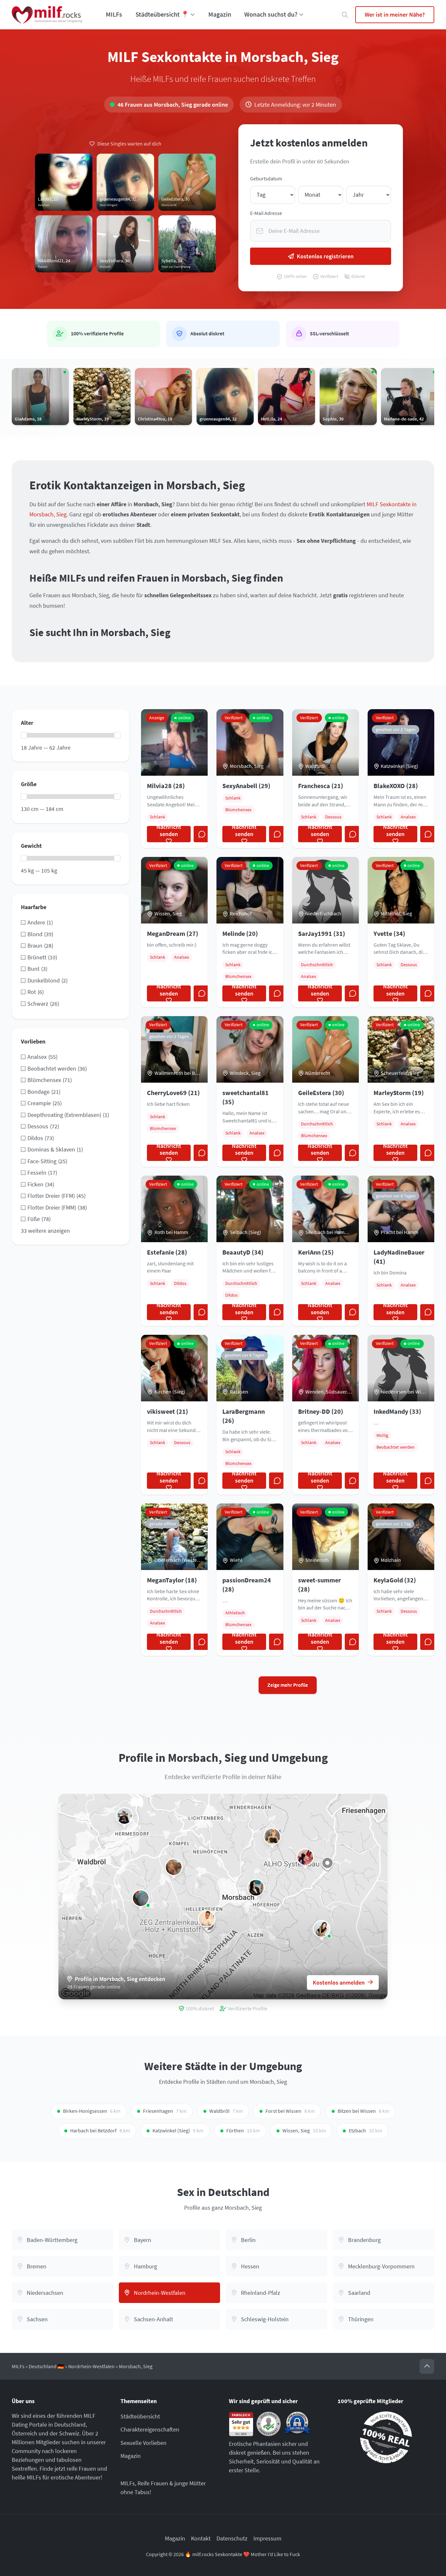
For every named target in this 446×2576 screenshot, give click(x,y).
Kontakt (201, 2538)
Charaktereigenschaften (150, 2429)
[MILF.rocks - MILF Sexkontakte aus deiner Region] (47, 15)
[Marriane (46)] (141, 1898)
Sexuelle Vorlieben (143, 2443)
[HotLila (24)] (305, 1857)
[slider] (24, 735)
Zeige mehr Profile (288, 1685)
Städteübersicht (140, 2416)
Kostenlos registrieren (325, 256)
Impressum (267, 2538)
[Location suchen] (345, 15)
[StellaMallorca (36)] (272, 1837)
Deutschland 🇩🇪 (46, 2366)
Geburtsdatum (266, 179)
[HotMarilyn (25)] (207, 1919)
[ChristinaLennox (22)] (174, 1867)
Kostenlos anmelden (339, 1982)
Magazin (220, 14)
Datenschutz (232, 2538)
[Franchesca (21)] (322, 1929)
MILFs (114, 14)
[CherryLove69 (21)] (256, 1888)
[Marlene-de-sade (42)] (124, 1816)
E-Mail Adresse (266, 213)
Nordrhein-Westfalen (91, 2366)
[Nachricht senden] (202, 834)
